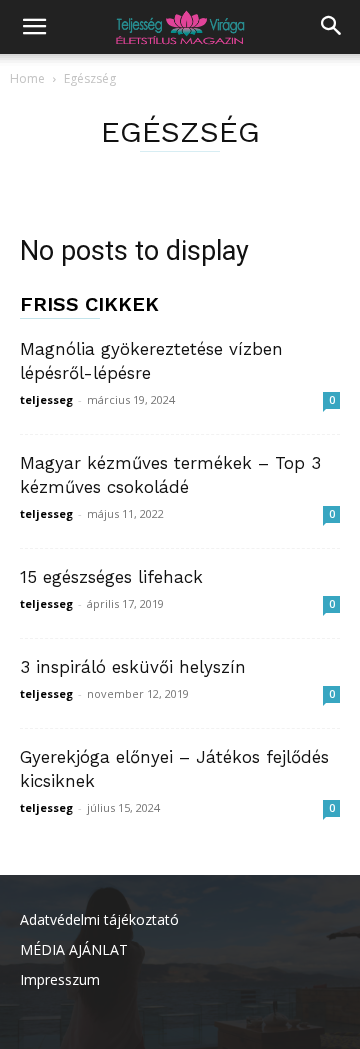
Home (27, 78)
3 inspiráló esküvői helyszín (133, 667)
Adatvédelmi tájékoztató (99, 919)
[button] (34, 27)
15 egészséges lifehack (111, 577)
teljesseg (46, 399)
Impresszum (60, 979)
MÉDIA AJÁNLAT (74, 949)
